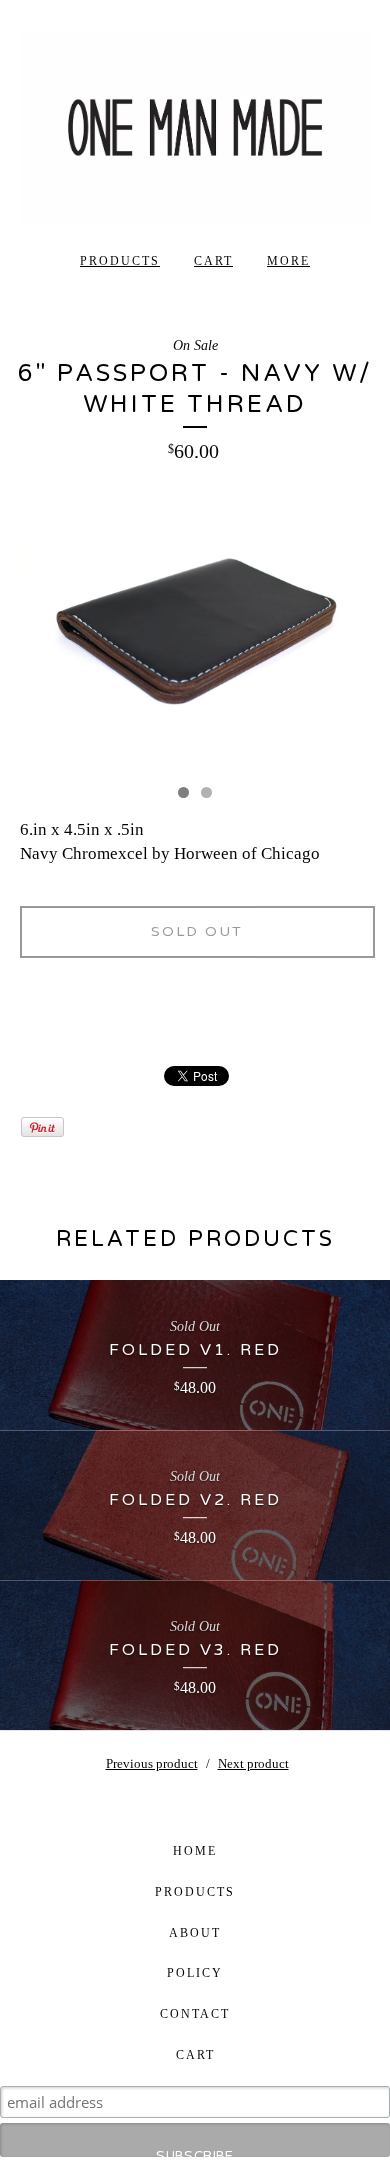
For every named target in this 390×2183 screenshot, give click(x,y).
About (195, 1933)
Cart (213, 261)
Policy (195, 1973)
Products (120, 261)
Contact (195, 2014)
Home (195, 1851)
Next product (253, 1763)
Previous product (152, 1763)
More (288, 261)
